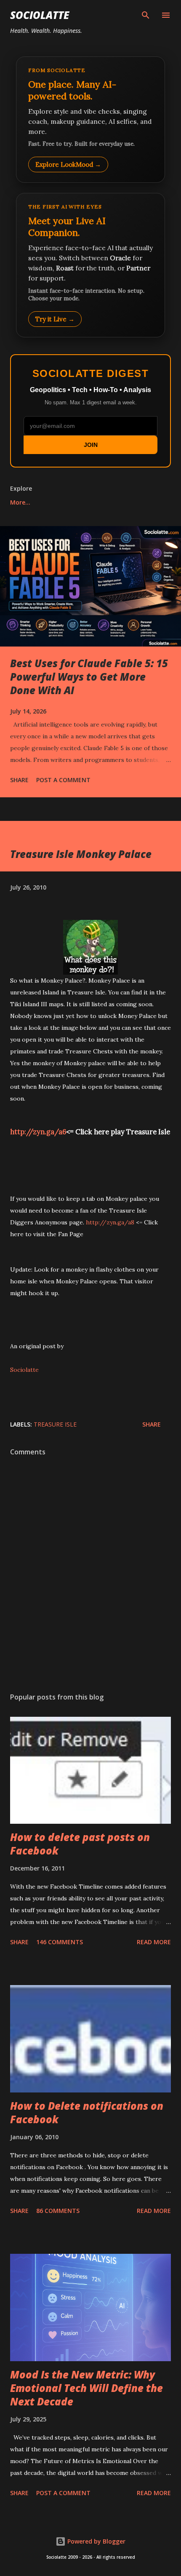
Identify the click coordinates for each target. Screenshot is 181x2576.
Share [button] (19, 780)
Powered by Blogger (96, 2541)
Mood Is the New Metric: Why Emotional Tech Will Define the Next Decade (87, 2388)
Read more (154, 1942)
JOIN (91, 445)
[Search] (146, 15)
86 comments (58, 2211)
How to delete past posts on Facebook (80, 1844)
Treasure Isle (55, 1424)
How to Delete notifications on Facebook (87, 2112)
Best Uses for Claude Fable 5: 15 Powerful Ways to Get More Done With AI (89, 677)
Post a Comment (63, 780)
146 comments (60, 1942)
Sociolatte (40, 15)
